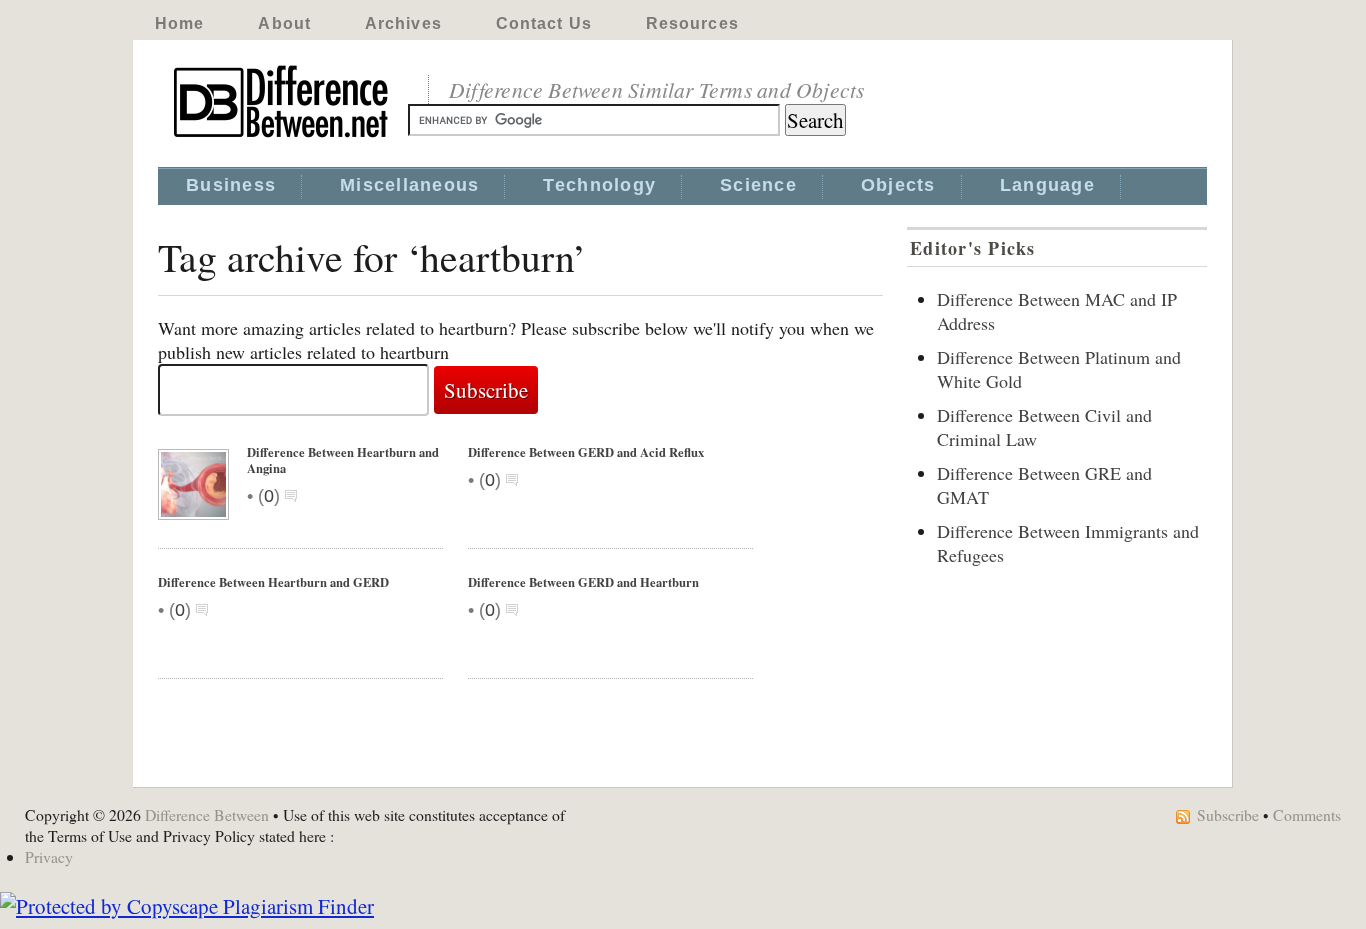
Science (758, 185)
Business (231, 185)
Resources (692, 23)
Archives (403, 23)
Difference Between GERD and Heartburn (583, 582)
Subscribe (1228, 814)
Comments (1307, 814)
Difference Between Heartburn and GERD (273, 582)
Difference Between (207, 814)
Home (179, 23)
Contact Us (544, 23)
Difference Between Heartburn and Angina (343, 460)
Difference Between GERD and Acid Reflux (586, 452)
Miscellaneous (409, 185)
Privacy (49, 856)
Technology (599, 185)
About (284, 23)
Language (1047, 185)
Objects (898, 185)
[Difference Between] (283, 138)
